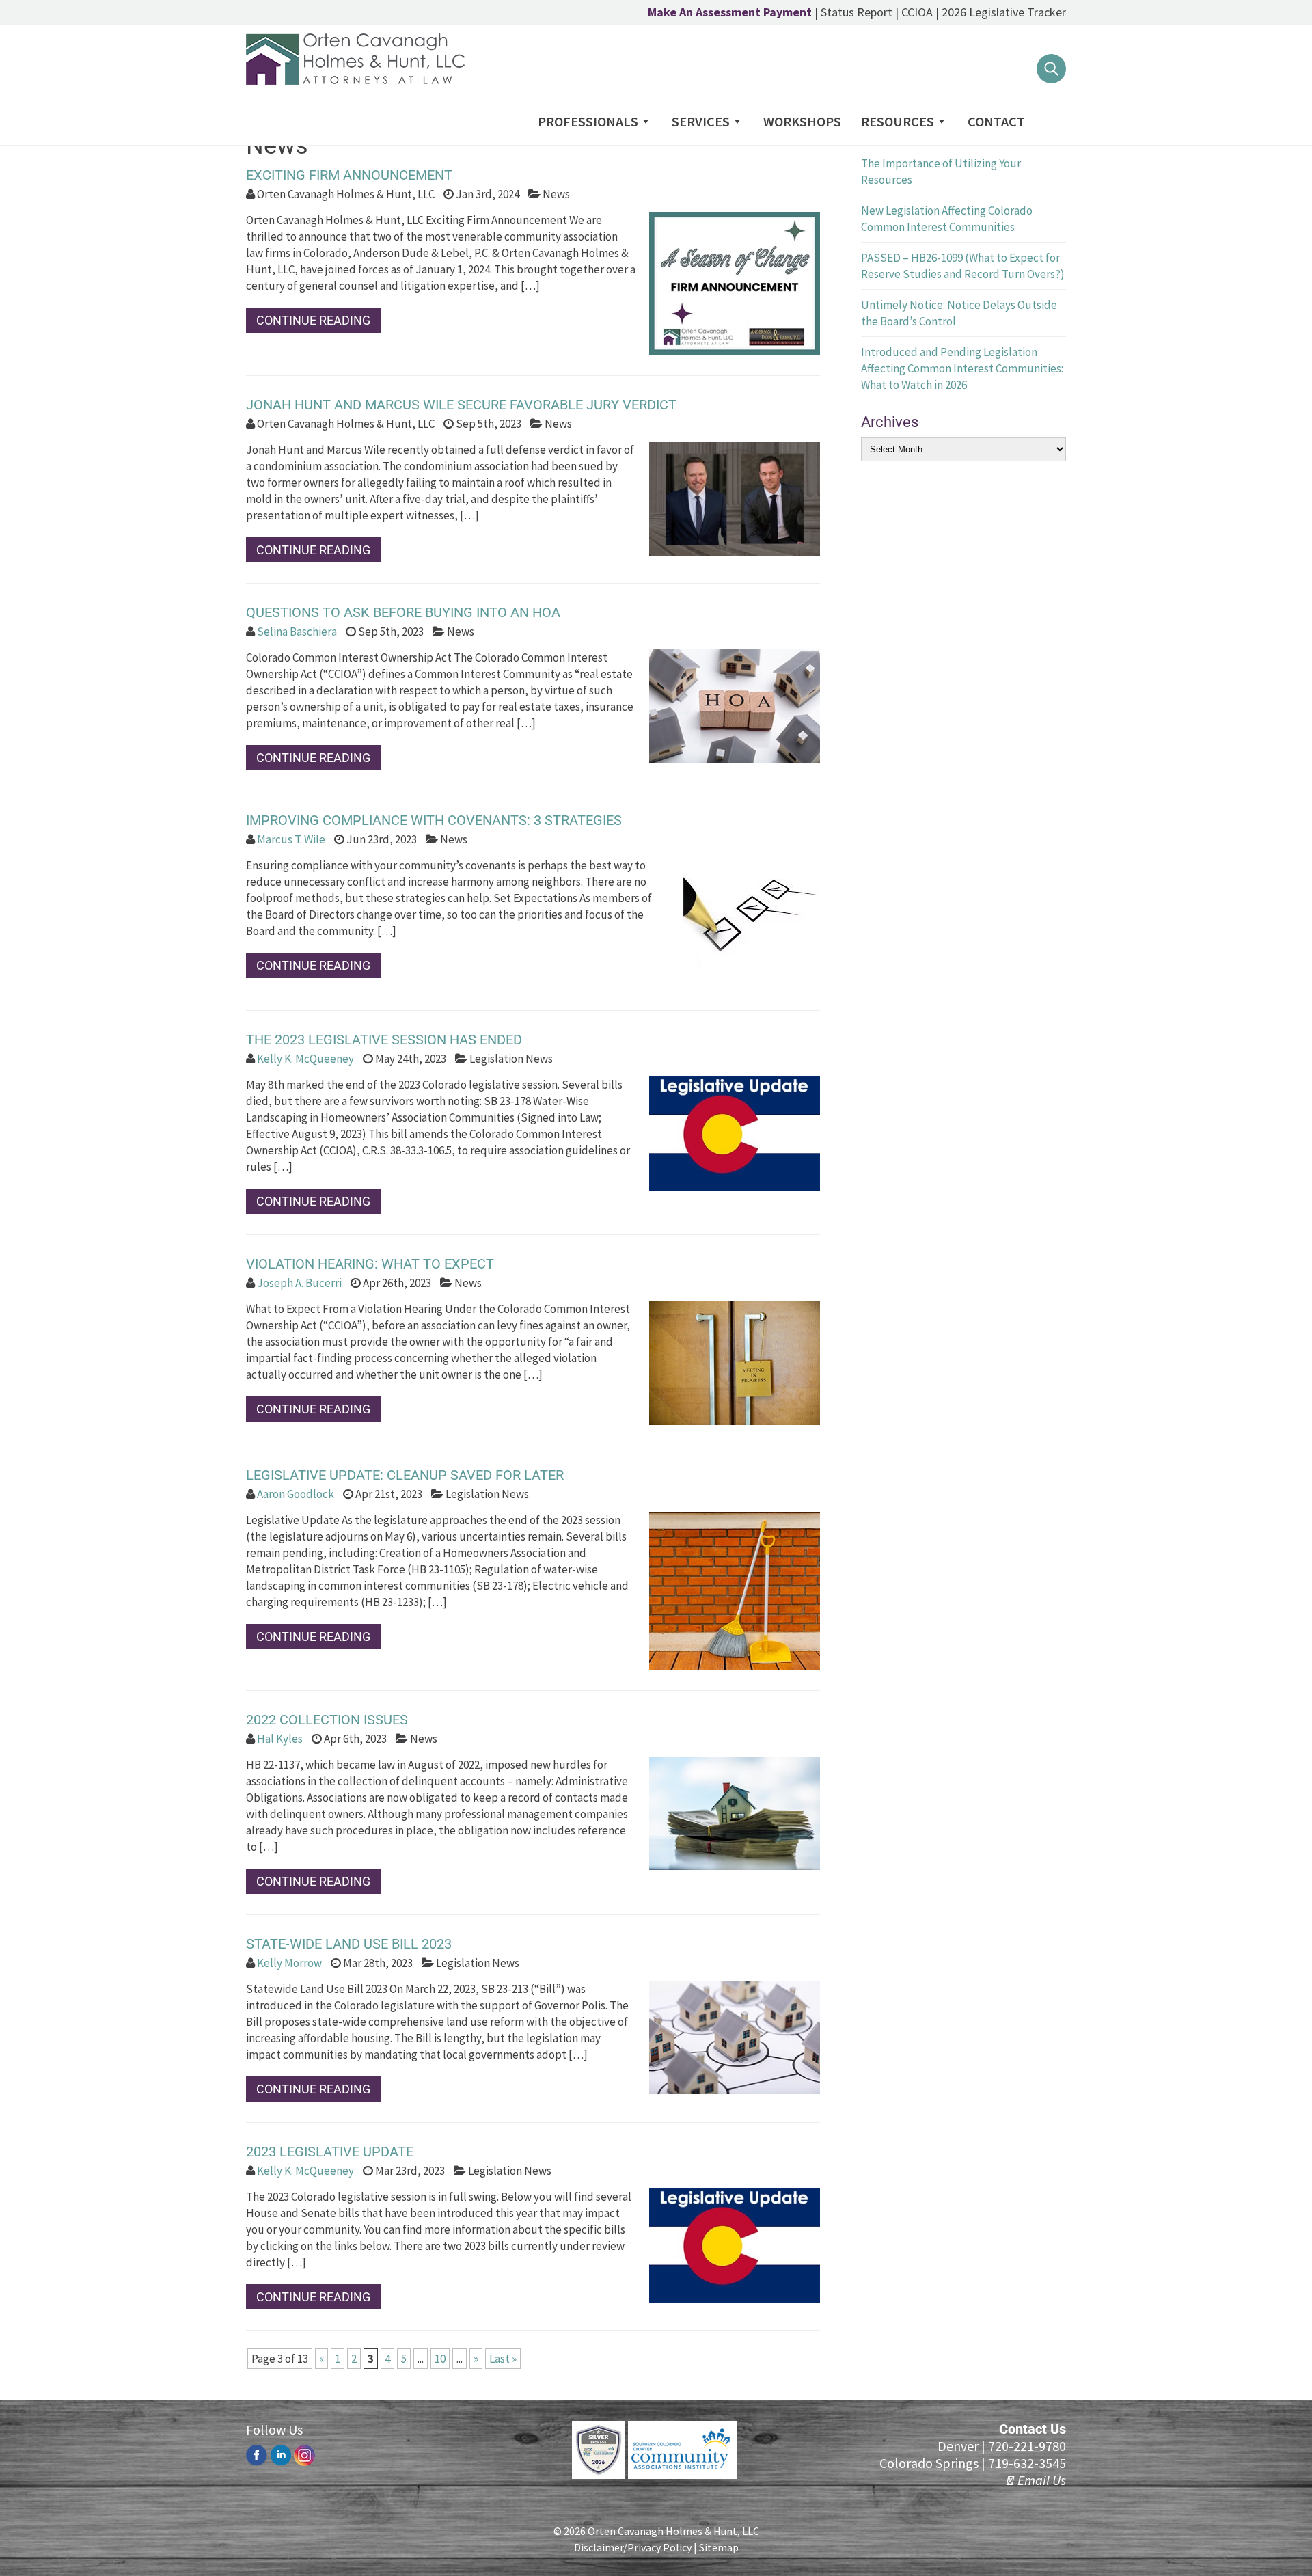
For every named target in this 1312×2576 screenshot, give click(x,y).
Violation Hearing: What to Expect (370, 1264)
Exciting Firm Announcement (349, 175)
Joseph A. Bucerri (299, 1283)
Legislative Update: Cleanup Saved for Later (405, 1475)
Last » (503, 2359)
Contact (996, 121)
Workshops (802, 121)
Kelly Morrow (289, 1963)
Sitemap (719, 2547)
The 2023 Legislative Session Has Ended (384, 1040)
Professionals (588, 121)
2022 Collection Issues (327, 1720)
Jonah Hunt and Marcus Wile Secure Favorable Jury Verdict (461, 405)
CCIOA (917, 12)
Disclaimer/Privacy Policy (633, 2547)
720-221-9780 (1027, 2446)
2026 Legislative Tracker (1004, 12)
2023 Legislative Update (330, 2152)
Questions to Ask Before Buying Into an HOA (403, 612)
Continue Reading (313, 320)
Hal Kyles (280, 1739)
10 (440, 2359)
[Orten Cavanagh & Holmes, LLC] (355, 81)
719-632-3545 (1027, 2463)
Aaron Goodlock (296, 1494)
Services (701, 121)
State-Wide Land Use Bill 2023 (349, 1944)
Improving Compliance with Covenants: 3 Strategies (434, 820)
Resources (898, 121)
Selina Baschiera (297, 632)
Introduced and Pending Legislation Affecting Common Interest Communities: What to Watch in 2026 (962, 368)
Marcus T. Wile (291, 839)
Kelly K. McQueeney (305, 1059)
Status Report (857, 12)
